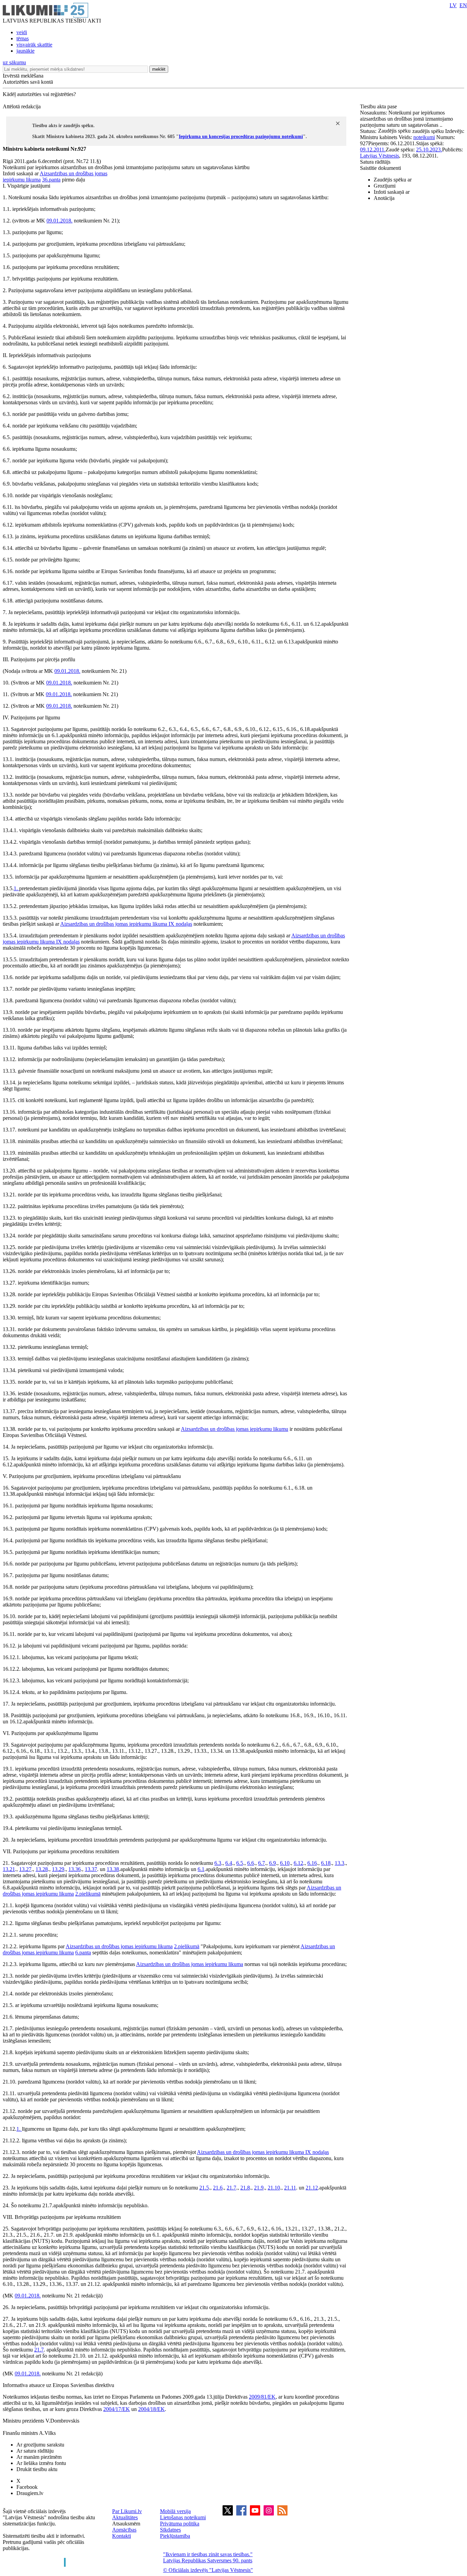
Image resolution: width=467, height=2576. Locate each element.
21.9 (259, 2188)
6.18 (326, 1863)
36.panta (51, 180)
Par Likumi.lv (127, 2511)
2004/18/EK (151, 2409)
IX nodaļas (180, 924)
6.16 (312, 1863)
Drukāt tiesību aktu (37, 2469)
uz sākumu (14, 62)
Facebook (27, 2487)
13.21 (9, 1869)
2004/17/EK (117, 2409)
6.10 (285, 1863)
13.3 (339, 1863)
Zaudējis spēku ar (393, 180)
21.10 (274, 2188)
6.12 (298, 1863)
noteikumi (424, 137)
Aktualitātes (125, 2517)
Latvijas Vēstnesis (379, 156)
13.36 (75, 1869)
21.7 (231, 2188)
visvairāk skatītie (34, 45)
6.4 (229, 1863)
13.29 (58, 1869)
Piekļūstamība (175, 2536)
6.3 (218, 1863)
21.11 (290, 2188)
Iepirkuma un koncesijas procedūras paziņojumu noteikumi (241, 137)
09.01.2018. (59, 221)
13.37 (91, 1869)
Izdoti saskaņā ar (392, 192)
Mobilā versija (175, 2511)
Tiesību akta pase (379, 106)
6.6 (251, 1863)
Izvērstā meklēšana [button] (23, 76)
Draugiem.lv (30, 2493)
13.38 (113, 1869)
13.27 (25, 1869)
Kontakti (122, 2536)
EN (463, 5)
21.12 (312, 2188)
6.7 (262, 1863)
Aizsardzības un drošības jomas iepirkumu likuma (114, 924)
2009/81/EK (262, 2397)
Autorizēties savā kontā (28, 82)
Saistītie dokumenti (381, 168)
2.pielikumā (88, 1894)
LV (453, 5)
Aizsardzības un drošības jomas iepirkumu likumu (235, 1429)
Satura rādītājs (375, 162)
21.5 (204, 2188)
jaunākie (25, 51)
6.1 (201, 1869)
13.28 (42, 1869)
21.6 (218, 2188)
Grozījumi (385, 186)
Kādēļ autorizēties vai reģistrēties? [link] (39, 94)
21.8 (245, 2188)
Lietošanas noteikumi (183, 2517)
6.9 (272, 1863)
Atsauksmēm (126, 2524)
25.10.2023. (429, 150)
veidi (22, 32)
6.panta (83, 1953)
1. (16, 888)
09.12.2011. (373, 150)
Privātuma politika (180, 2524)
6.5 (240, 1863)
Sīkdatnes (170, 2530)
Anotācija (384, 198)
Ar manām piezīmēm (39, 2457)
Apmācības (124, 2530)
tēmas (23, 38)
